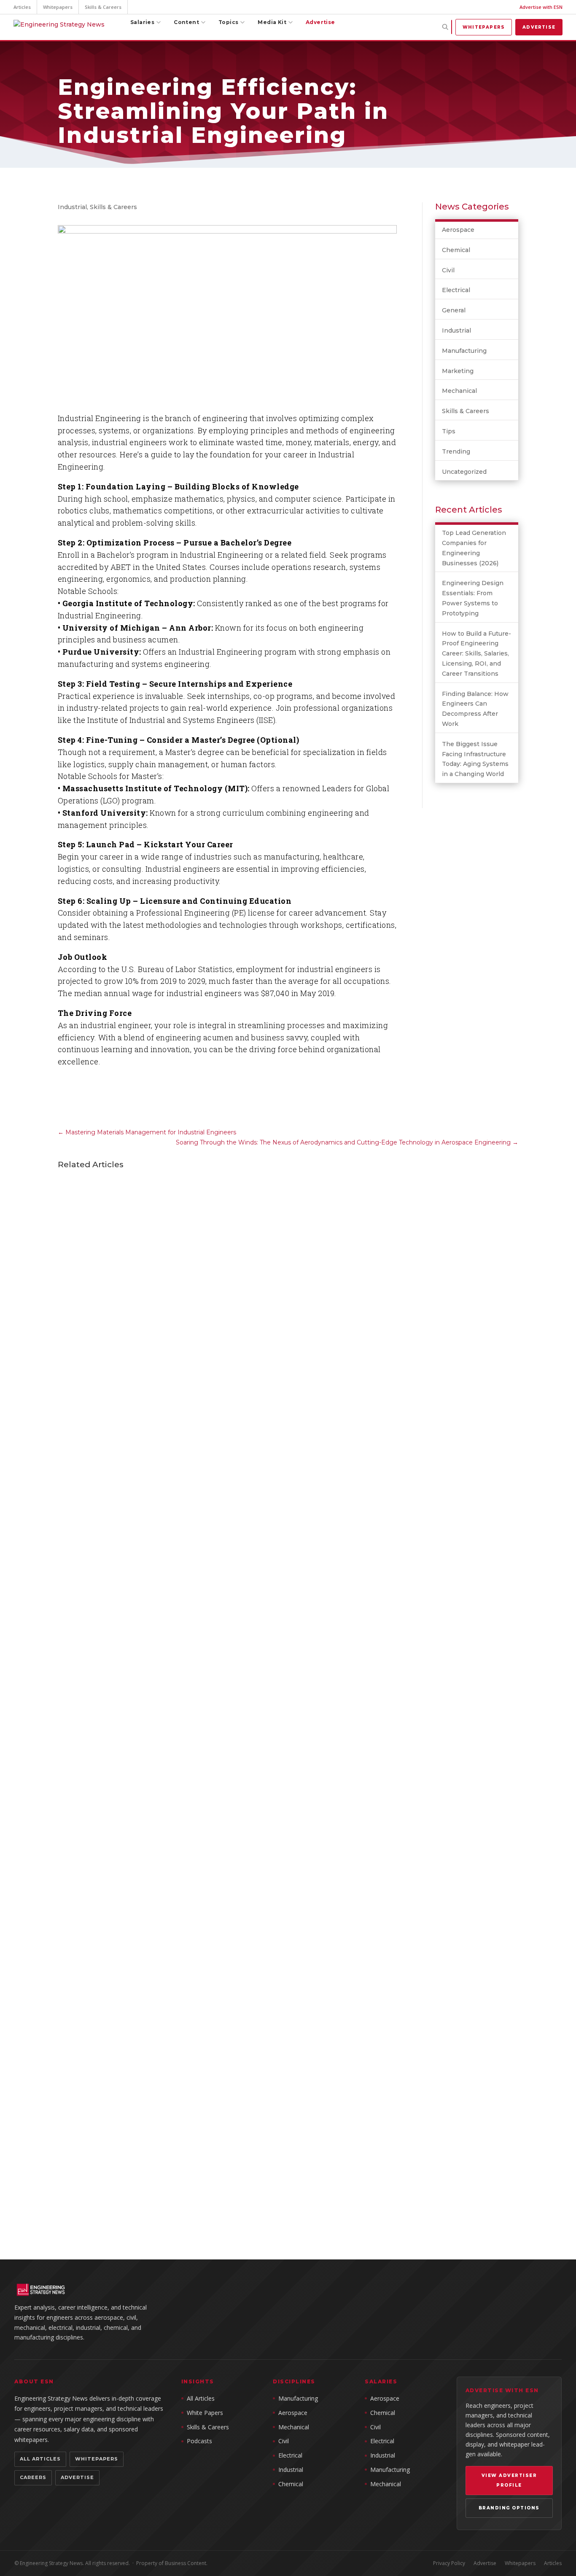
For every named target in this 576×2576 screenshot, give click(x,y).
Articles (22, 7)
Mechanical (459, 391)
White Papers (205, 2413)
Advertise (320, 22)
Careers (33, 2477)
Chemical (456, 250)
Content (186, 22)
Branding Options (509, 2508)
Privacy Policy (449, 2563)
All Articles (40, 2459)
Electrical (456, 290)
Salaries (142, 22)
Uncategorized (464, 472)
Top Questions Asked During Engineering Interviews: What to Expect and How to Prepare (254, 2183)
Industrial (72, 207)
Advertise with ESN (541, 7)
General (454, 310)
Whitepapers (58, 7)
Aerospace (458, 230)
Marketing (458, 371)
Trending (456, 451)
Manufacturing (464, 351)
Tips (449, 431)
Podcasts (199, 2441)
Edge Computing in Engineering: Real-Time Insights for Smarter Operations (225, 1836)
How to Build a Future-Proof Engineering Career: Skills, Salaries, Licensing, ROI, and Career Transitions (476, 654)
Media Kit (272, 22)
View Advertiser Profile (509, 2481)
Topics (228, 22)
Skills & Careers (103, 7)
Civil (448, 270)
